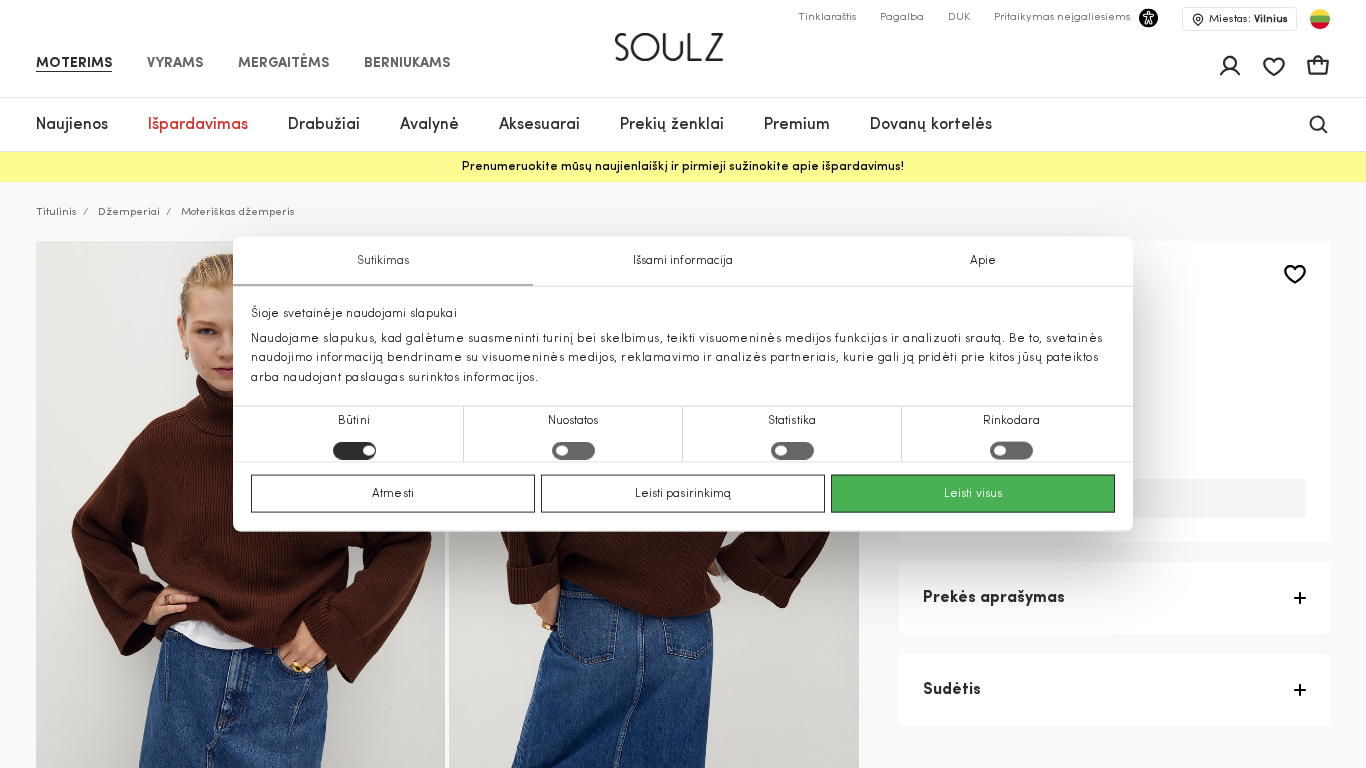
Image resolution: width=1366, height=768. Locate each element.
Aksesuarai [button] (539, 125)
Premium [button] (797, 125)
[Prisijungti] (1230, 66)
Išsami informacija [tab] (683, 261)
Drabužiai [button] (324, 125)
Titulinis (56, 212)
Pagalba (902, 17)
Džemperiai (129, 212)
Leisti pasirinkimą (683, 493)
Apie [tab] (983, 261)
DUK (959, 17)
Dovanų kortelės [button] (931, 125)
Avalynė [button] (429, 125)
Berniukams (407, 64)
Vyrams (175, 64)
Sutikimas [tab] (383, 261)
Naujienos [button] (72, 125)
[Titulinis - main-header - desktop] (683, 38)
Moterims (74, 64)
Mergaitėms (283, 64)
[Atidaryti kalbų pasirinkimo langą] (1320, 19)
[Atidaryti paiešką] (1318, 124)
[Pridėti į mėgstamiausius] (1295, 274)
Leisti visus (973, 493)
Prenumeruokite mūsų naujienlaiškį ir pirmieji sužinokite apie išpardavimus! (683, 167)
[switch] (573, 450)
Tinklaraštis (827, 17)
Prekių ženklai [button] (672, 125)
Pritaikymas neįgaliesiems (1062, 17)
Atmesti (393, 493)
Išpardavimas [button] (198, 125)
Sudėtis (952, 690)
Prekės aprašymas (994, 598)
